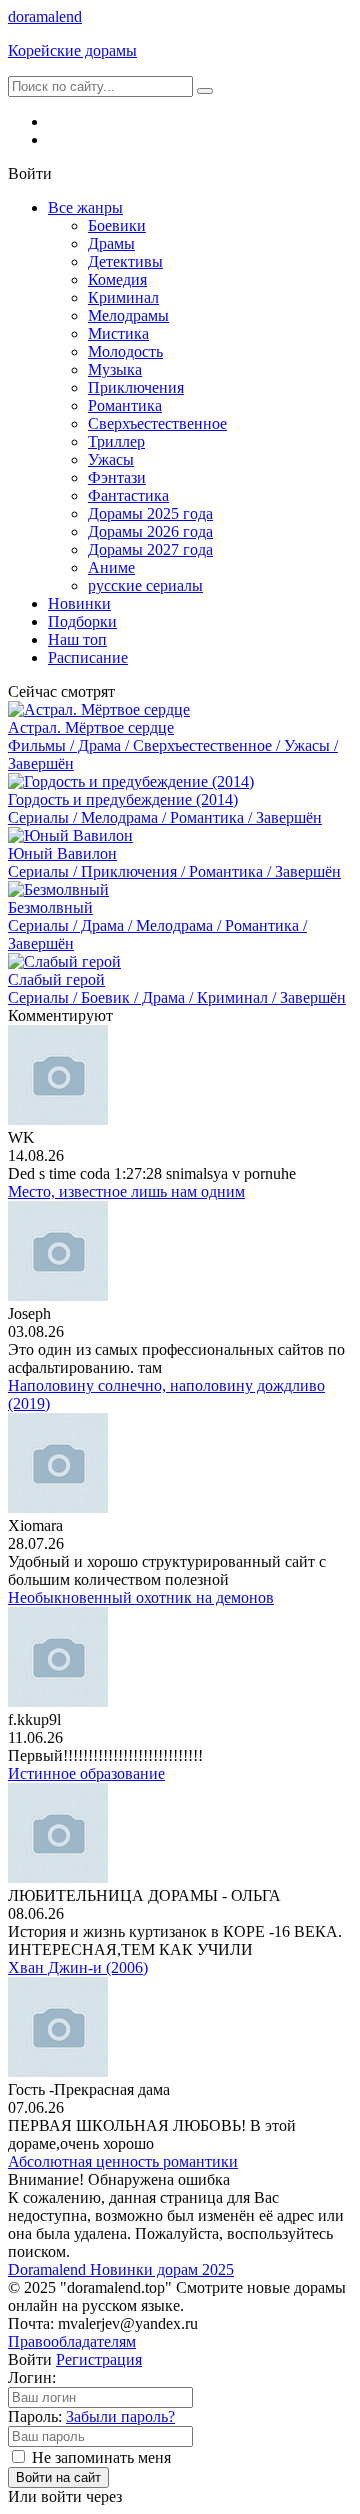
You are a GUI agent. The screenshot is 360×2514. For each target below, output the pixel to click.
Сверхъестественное (157, 423)
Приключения (136, 387)
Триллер (116, 441)
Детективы (125, 261)
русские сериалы (145, 585)
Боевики (117, 225)
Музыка (115, 369)
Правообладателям (72, 2341)
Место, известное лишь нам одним (126, 1191)
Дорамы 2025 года (150, 513)
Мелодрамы (128, 315)
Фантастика (128, 495)
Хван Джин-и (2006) (78, 1967)
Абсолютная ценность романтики (123, 2161)
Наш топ (77, 639)
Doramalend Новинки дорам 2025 (121, 2269)
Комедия (117, 279)
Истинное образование (86, 1773)
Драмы (111, 243)
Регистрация (99, 2359)
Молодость (125, 351)
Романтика (125, 405)
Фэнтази (117, 477)
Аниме (111, 567)
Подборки (82, 621)
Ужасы (111, 459)
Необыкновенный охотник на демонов (141, 1597)
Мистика (118, 333)
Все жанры (85, 207)
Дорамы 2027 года (150, 549)
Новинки (79, 603)
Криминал (123, 297)
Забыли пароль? (120, 2416)
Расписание (88, 657)
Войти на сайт (58, 2477)
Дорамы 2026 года (150, 531)
